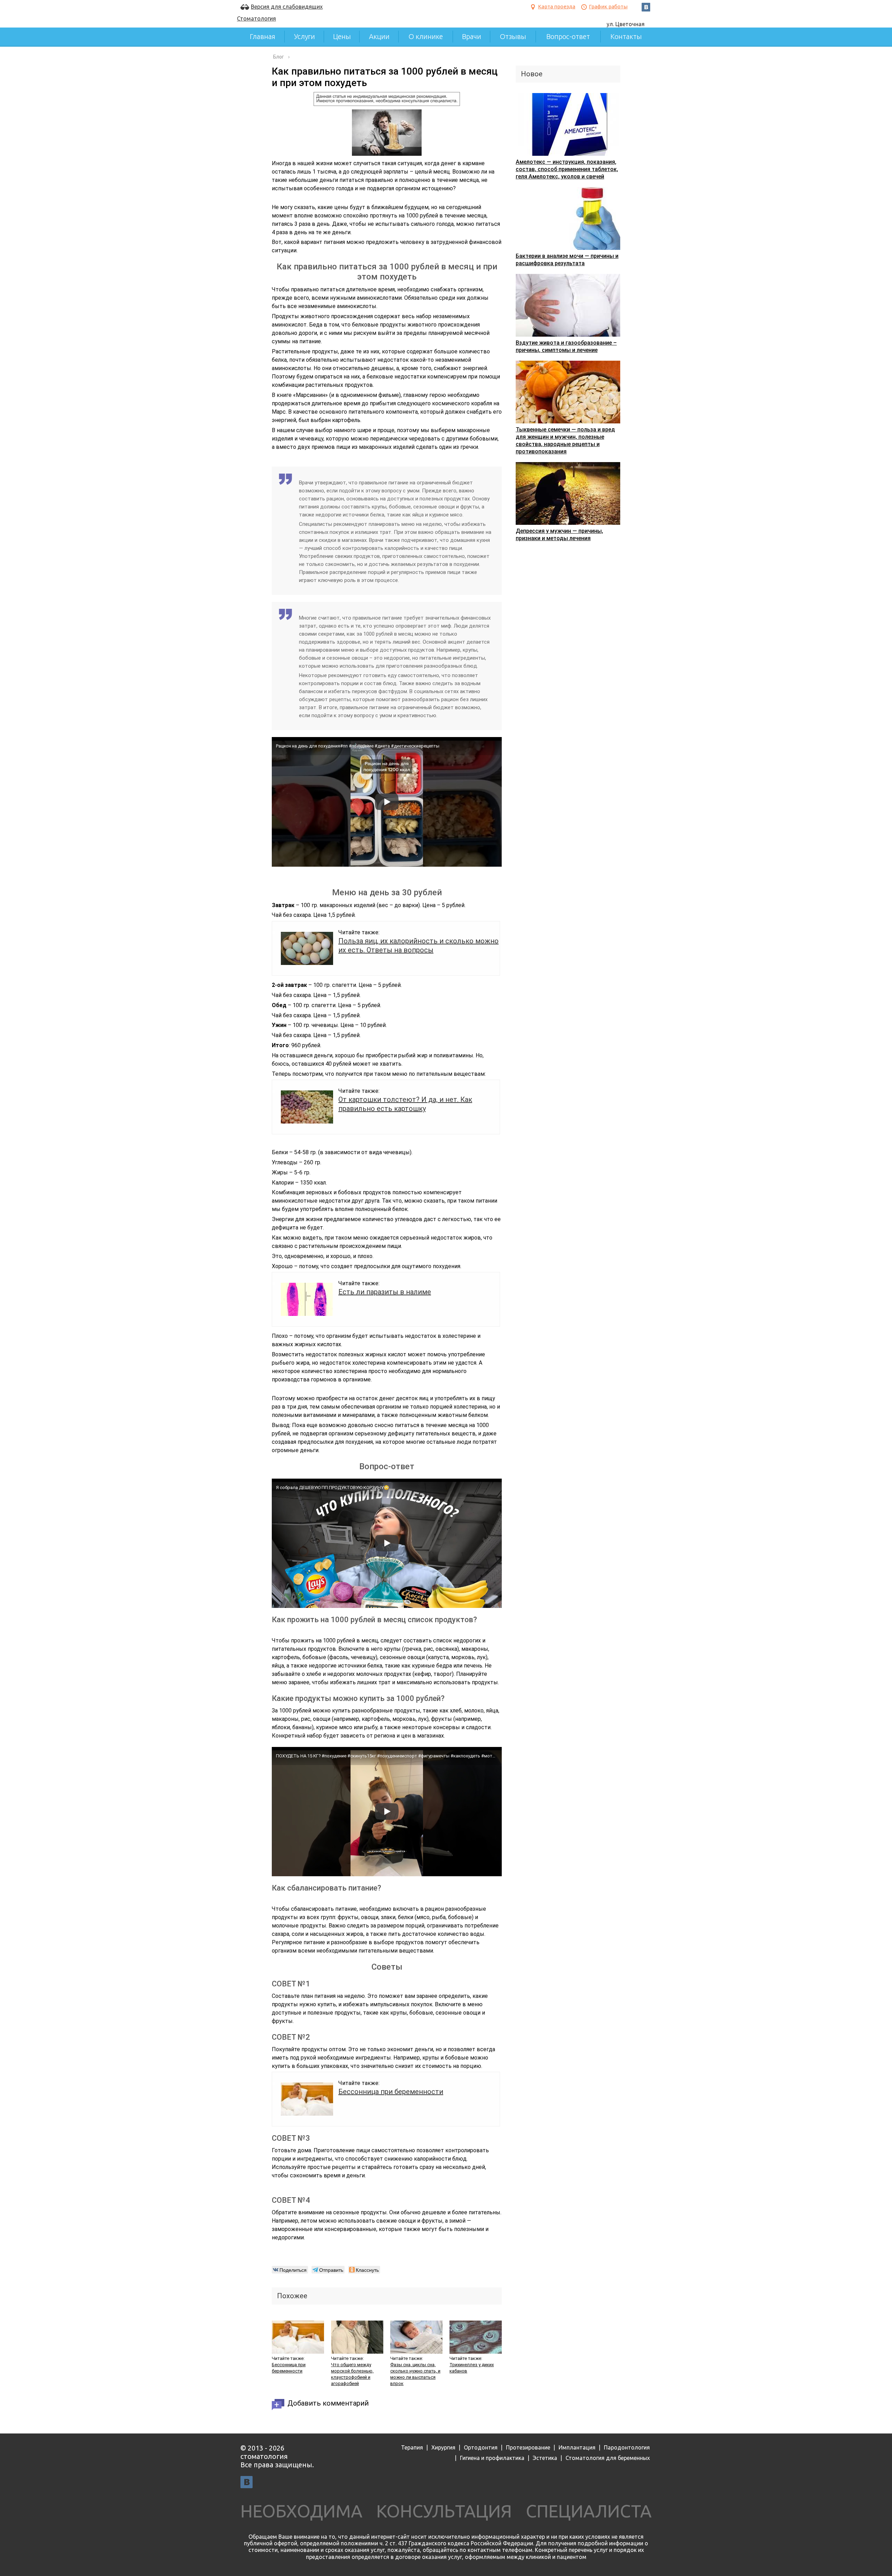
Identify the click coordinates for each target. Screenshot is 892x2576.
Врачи (472, 36)
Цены (342, 36)
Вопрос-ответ (568, 36)
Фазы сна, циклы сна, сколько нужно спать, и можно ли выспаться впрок (415, 2374)
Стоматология (256, 18)
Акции (379, 36)
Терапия (412, 2447)
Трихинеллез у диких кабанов (472, 2368)
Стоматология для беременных (608, 2458)
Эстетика (545, 2458)
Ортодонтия (481, 2447)
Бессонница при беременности (391, 2092)
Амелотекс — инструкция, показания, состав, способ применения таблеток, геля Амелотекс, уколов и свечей (567, 169)
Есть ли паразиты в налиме (385, 1292)
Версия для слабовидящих (287, 7)
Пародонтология (627, 2447)
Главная (263, 36)
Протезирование (528, 2447)
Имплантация (577, 2447)
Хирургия (443, 2447)
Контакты (626, 36)
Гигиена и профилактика (492, 2458)
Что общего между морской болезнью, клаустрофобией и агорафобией (352, 2374)
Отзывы (513, 36)
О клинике (426, 36)
